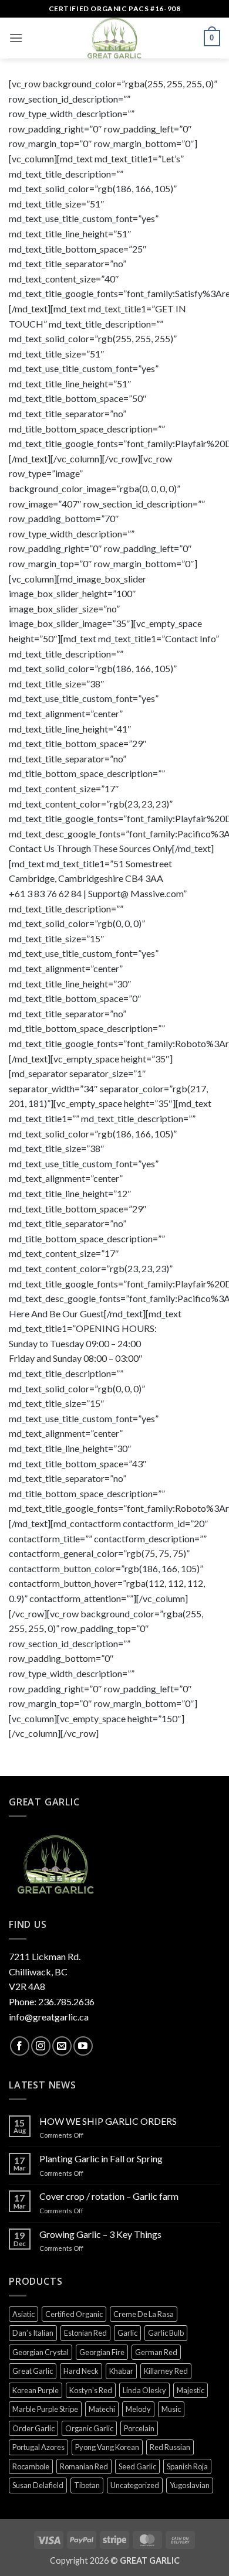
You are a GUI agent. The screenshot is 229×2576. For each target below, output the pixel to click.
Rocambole (31, 2466)
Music (171, 2409)
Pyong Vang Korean (107, 2447)
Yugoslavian (190, 2485)
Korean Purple (36, 2390)
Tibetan (87, 2485)
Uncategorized (135, 2485)
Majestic (191, 2390)
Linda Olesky (144, 2390)
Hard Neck (81, 2371)
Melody (138, 2409)
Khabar (121, 2371)
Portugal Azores (38, 2447)
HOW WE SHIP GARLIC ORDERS (108, 2121)
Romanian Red (84, 2466)
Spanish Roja (187, 2466)
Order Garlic (33, 2428)
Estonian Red (85, 2333)
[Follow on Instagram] (41, 2046)
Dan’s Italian (33, 2333)
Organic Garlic (89, 2428)
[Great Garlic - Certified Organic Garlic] (114, 38)
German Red (156, 2352)
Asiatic (23, 2314)
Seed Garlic (137, 2466)
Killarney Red (166, 2371)
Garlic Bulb (166, 2333)
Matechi (102, 2409)
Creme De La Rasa (144, 2314)
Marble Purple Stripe (45, 2409)
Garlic (127, 2333)
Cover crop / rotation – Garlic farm (109, 2196)
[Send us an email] (62, 2046)
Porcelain (139, 2428)
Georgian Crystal (41, 2352)
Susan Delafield (38, 2485)
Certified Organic (74, 2314)
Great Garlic (33, 2371)
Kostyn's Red (91, 2390)
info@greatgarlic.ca (49, 2017)
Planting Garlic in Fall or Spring (101, 2158)
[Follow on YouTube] (83, 2046)
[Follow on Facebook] (20, 2046)
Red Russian (170, 2447)
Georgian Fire (102, 2352)
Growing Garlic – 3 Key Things (100, 2234)
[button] (16, 38)
